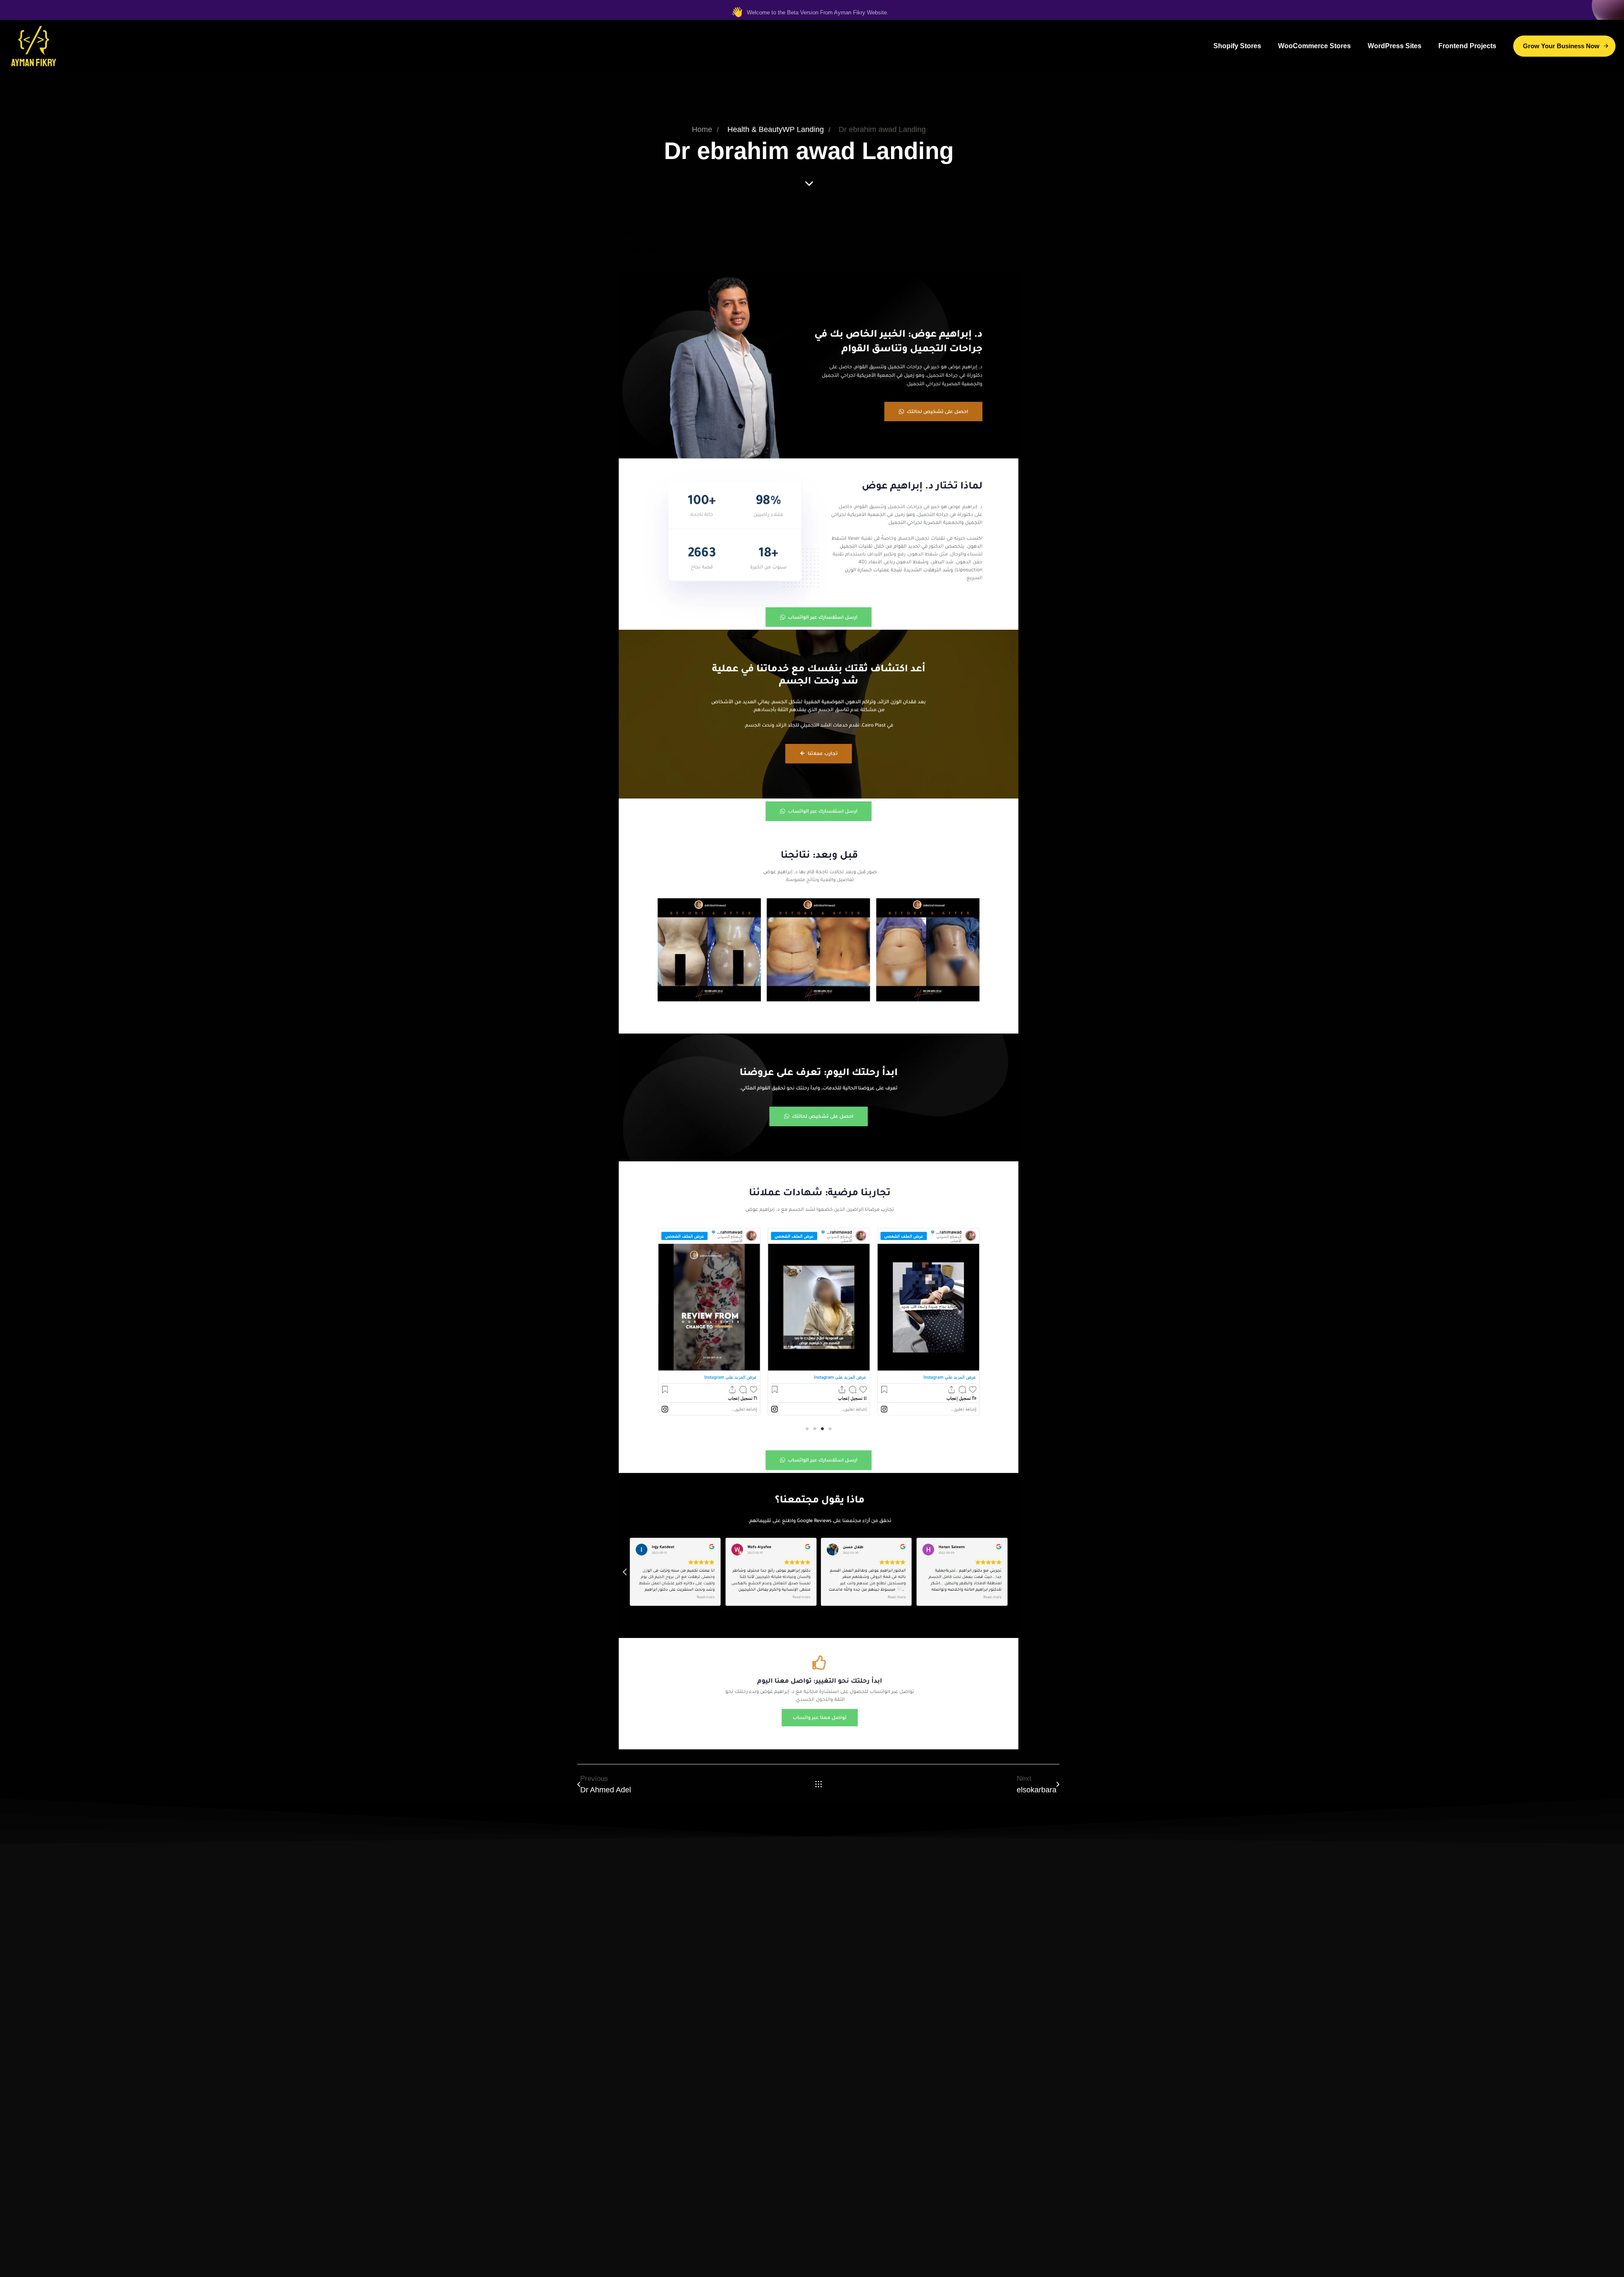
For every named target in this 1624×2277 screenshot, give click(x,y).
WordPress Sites (1395, 46)
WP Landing (803, 129)
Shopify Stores (1237, 46)
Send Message (812, 2147)
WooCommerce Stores (1314, 46)
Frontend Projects (1467, 46)
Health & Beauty (755, 129)
